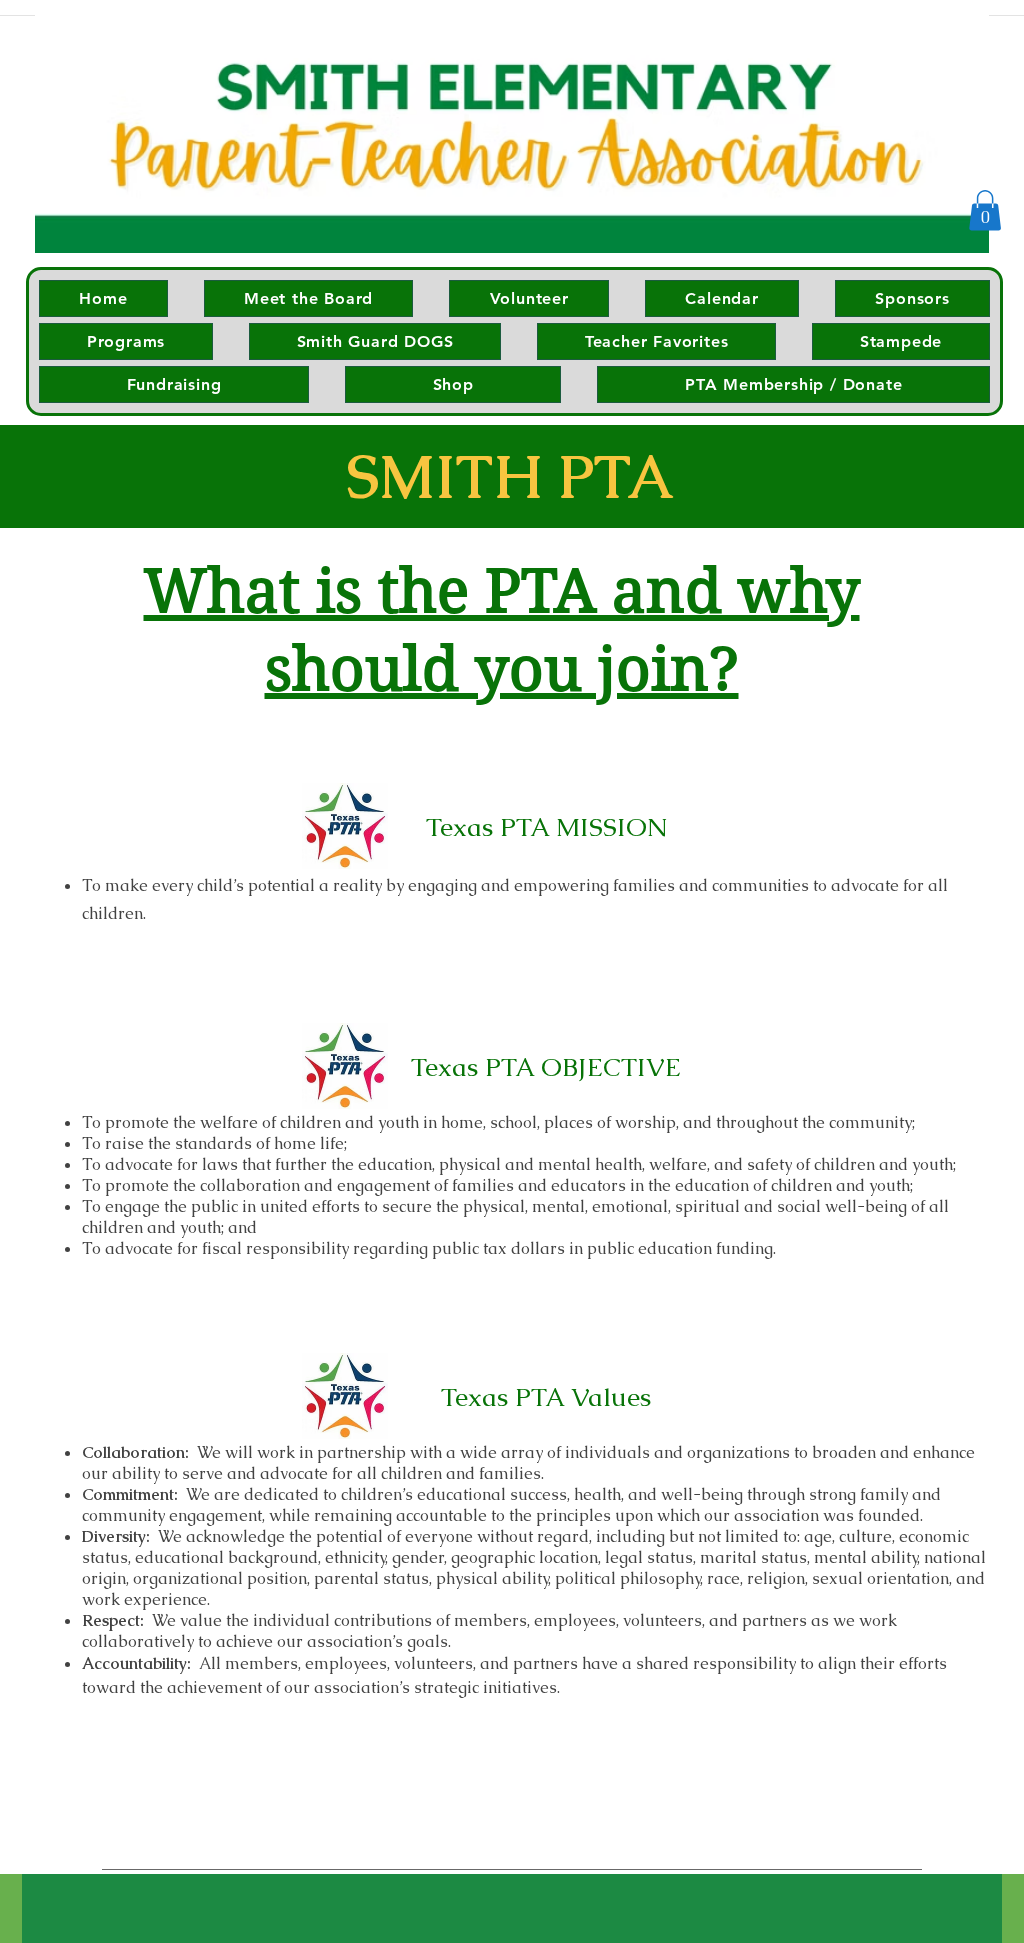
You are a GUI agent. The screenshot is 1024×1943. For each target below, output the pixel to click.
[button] (985, 210)
